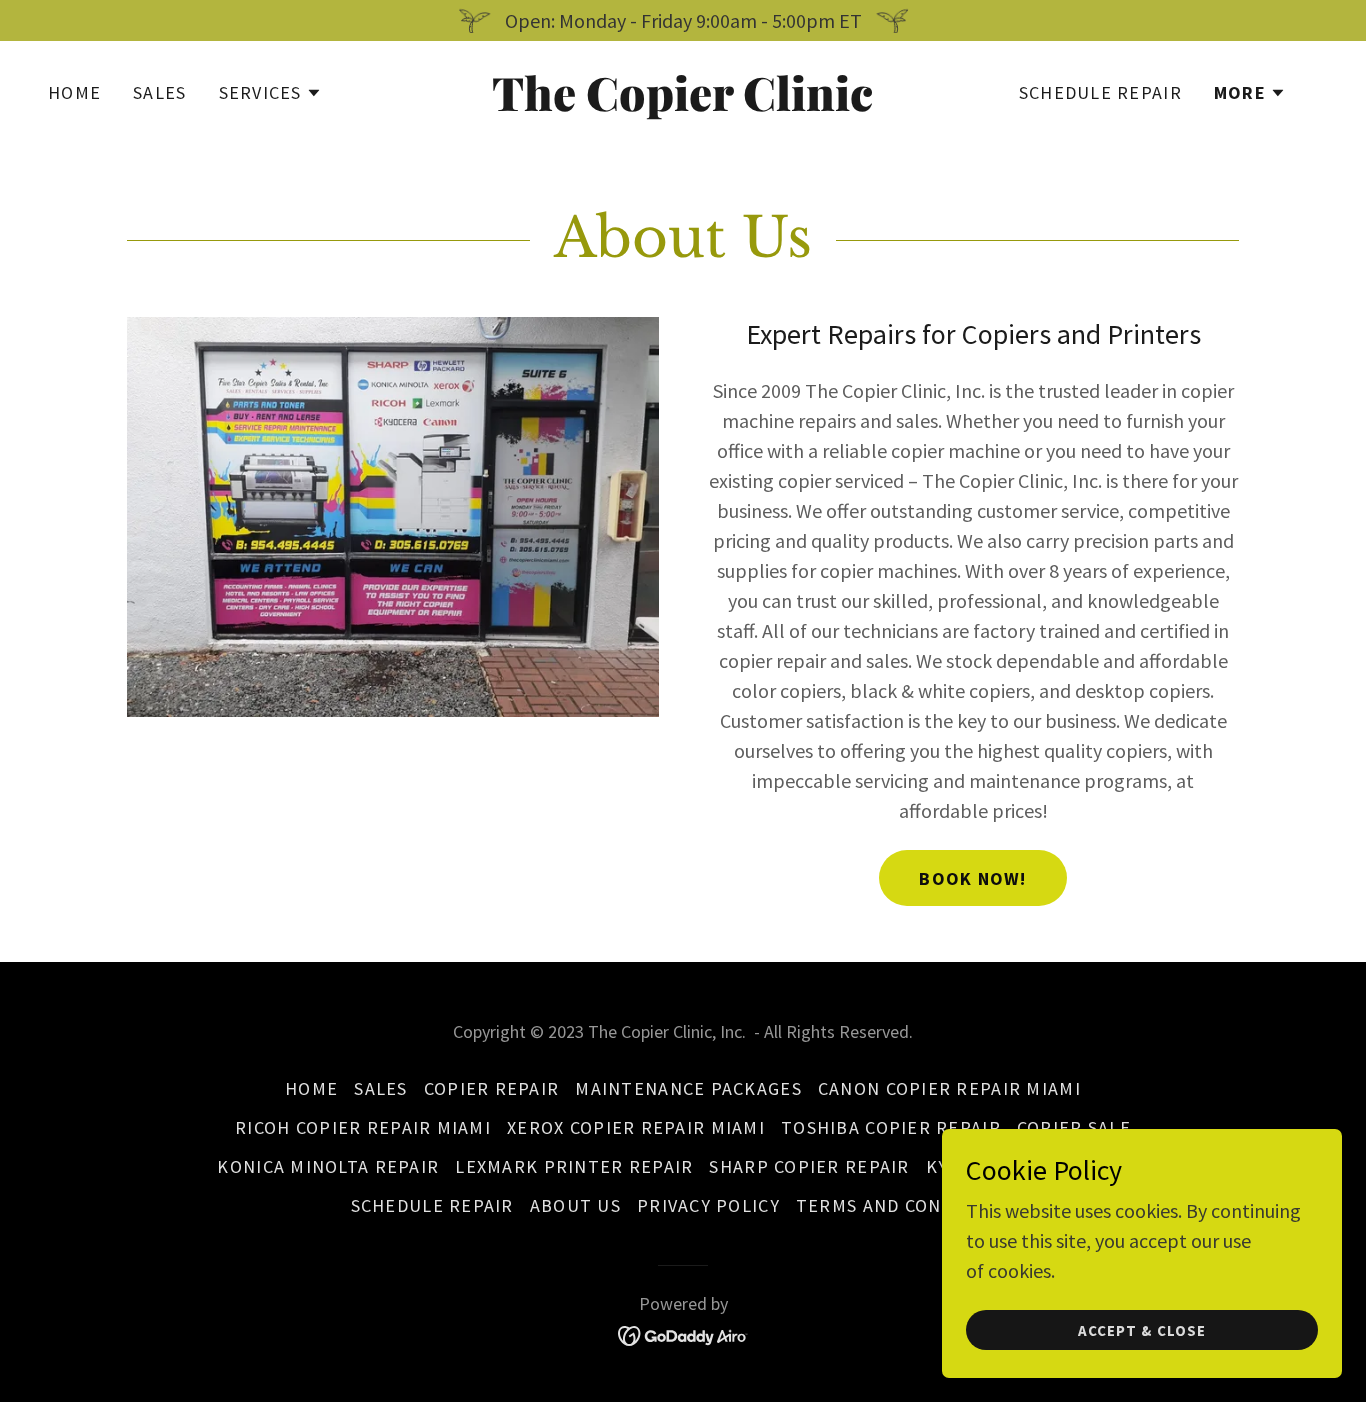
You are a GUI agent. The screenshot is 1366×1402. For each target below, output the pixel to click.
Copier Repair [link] (492, 1088)
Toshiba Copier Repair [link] (891, 1127)
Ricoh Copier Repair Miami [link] (363, 1127)
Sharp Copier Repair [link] (809, 1166)
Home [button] (311, 1088)
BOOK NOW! (973, 878)
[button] (270, 93)
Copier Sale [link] (1074, 1127)
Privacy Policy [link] (708, 1205)
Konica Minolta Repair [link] (328, 1166)
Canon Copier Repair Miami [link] (949, 1088)
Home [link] (74, 92)
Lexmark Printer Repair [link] (574, 1166)
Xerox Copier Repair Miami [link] (636, 1127)
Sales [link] (159, 92)
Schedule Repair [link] (1100, 92)
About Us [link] (575, 1205)
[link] (682, 103)
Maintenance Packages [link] (688, 1088)
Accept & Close (1142, 1330)
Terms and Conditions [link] (906, 1205)
